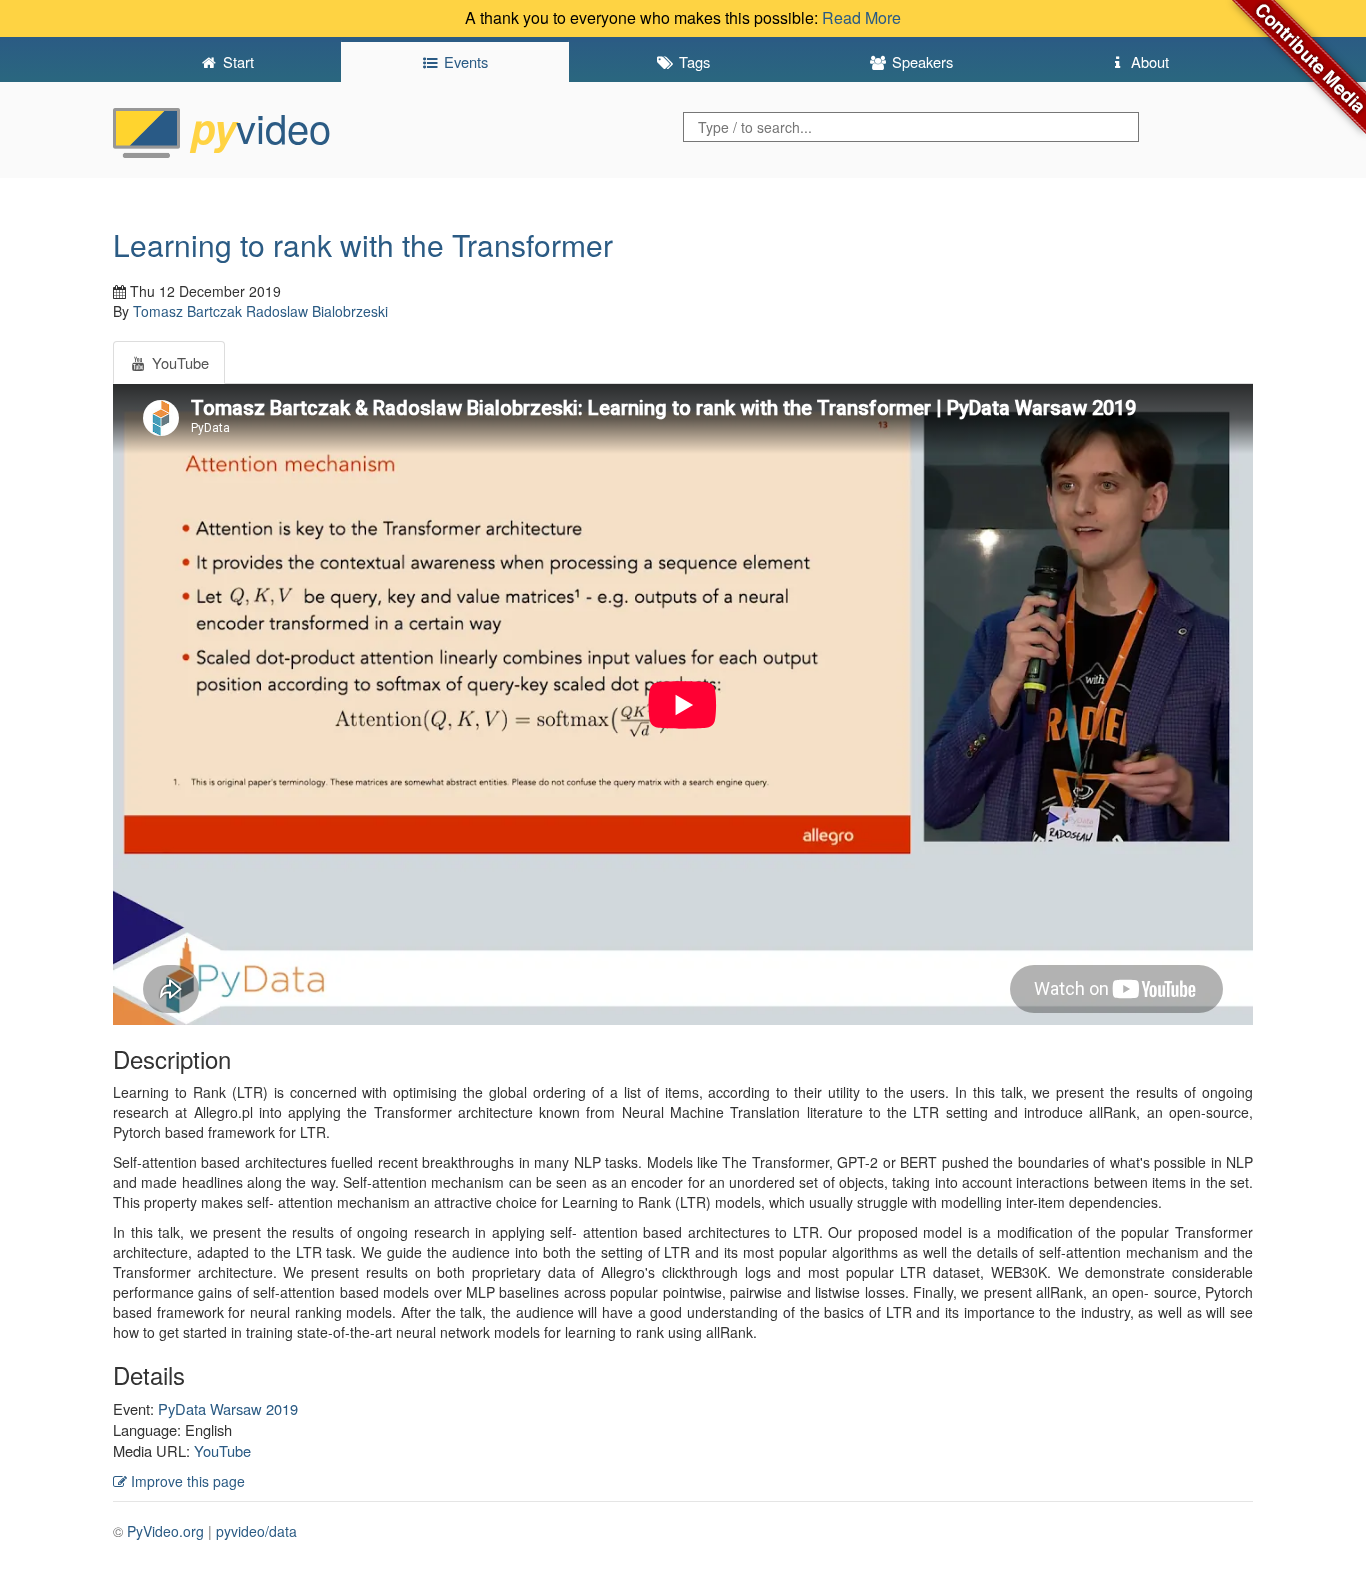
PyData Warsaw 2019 (228, 1408)
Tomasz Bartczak (187, 311)
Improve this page (186, 1481)
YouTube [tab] (178, 362)
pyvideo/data (256, 1531)
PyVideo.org (165, 1531)
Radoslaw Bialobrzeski (317, 311)
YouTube (222, 1450)
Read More (861, 17)
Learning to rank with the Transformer (363, 244)
